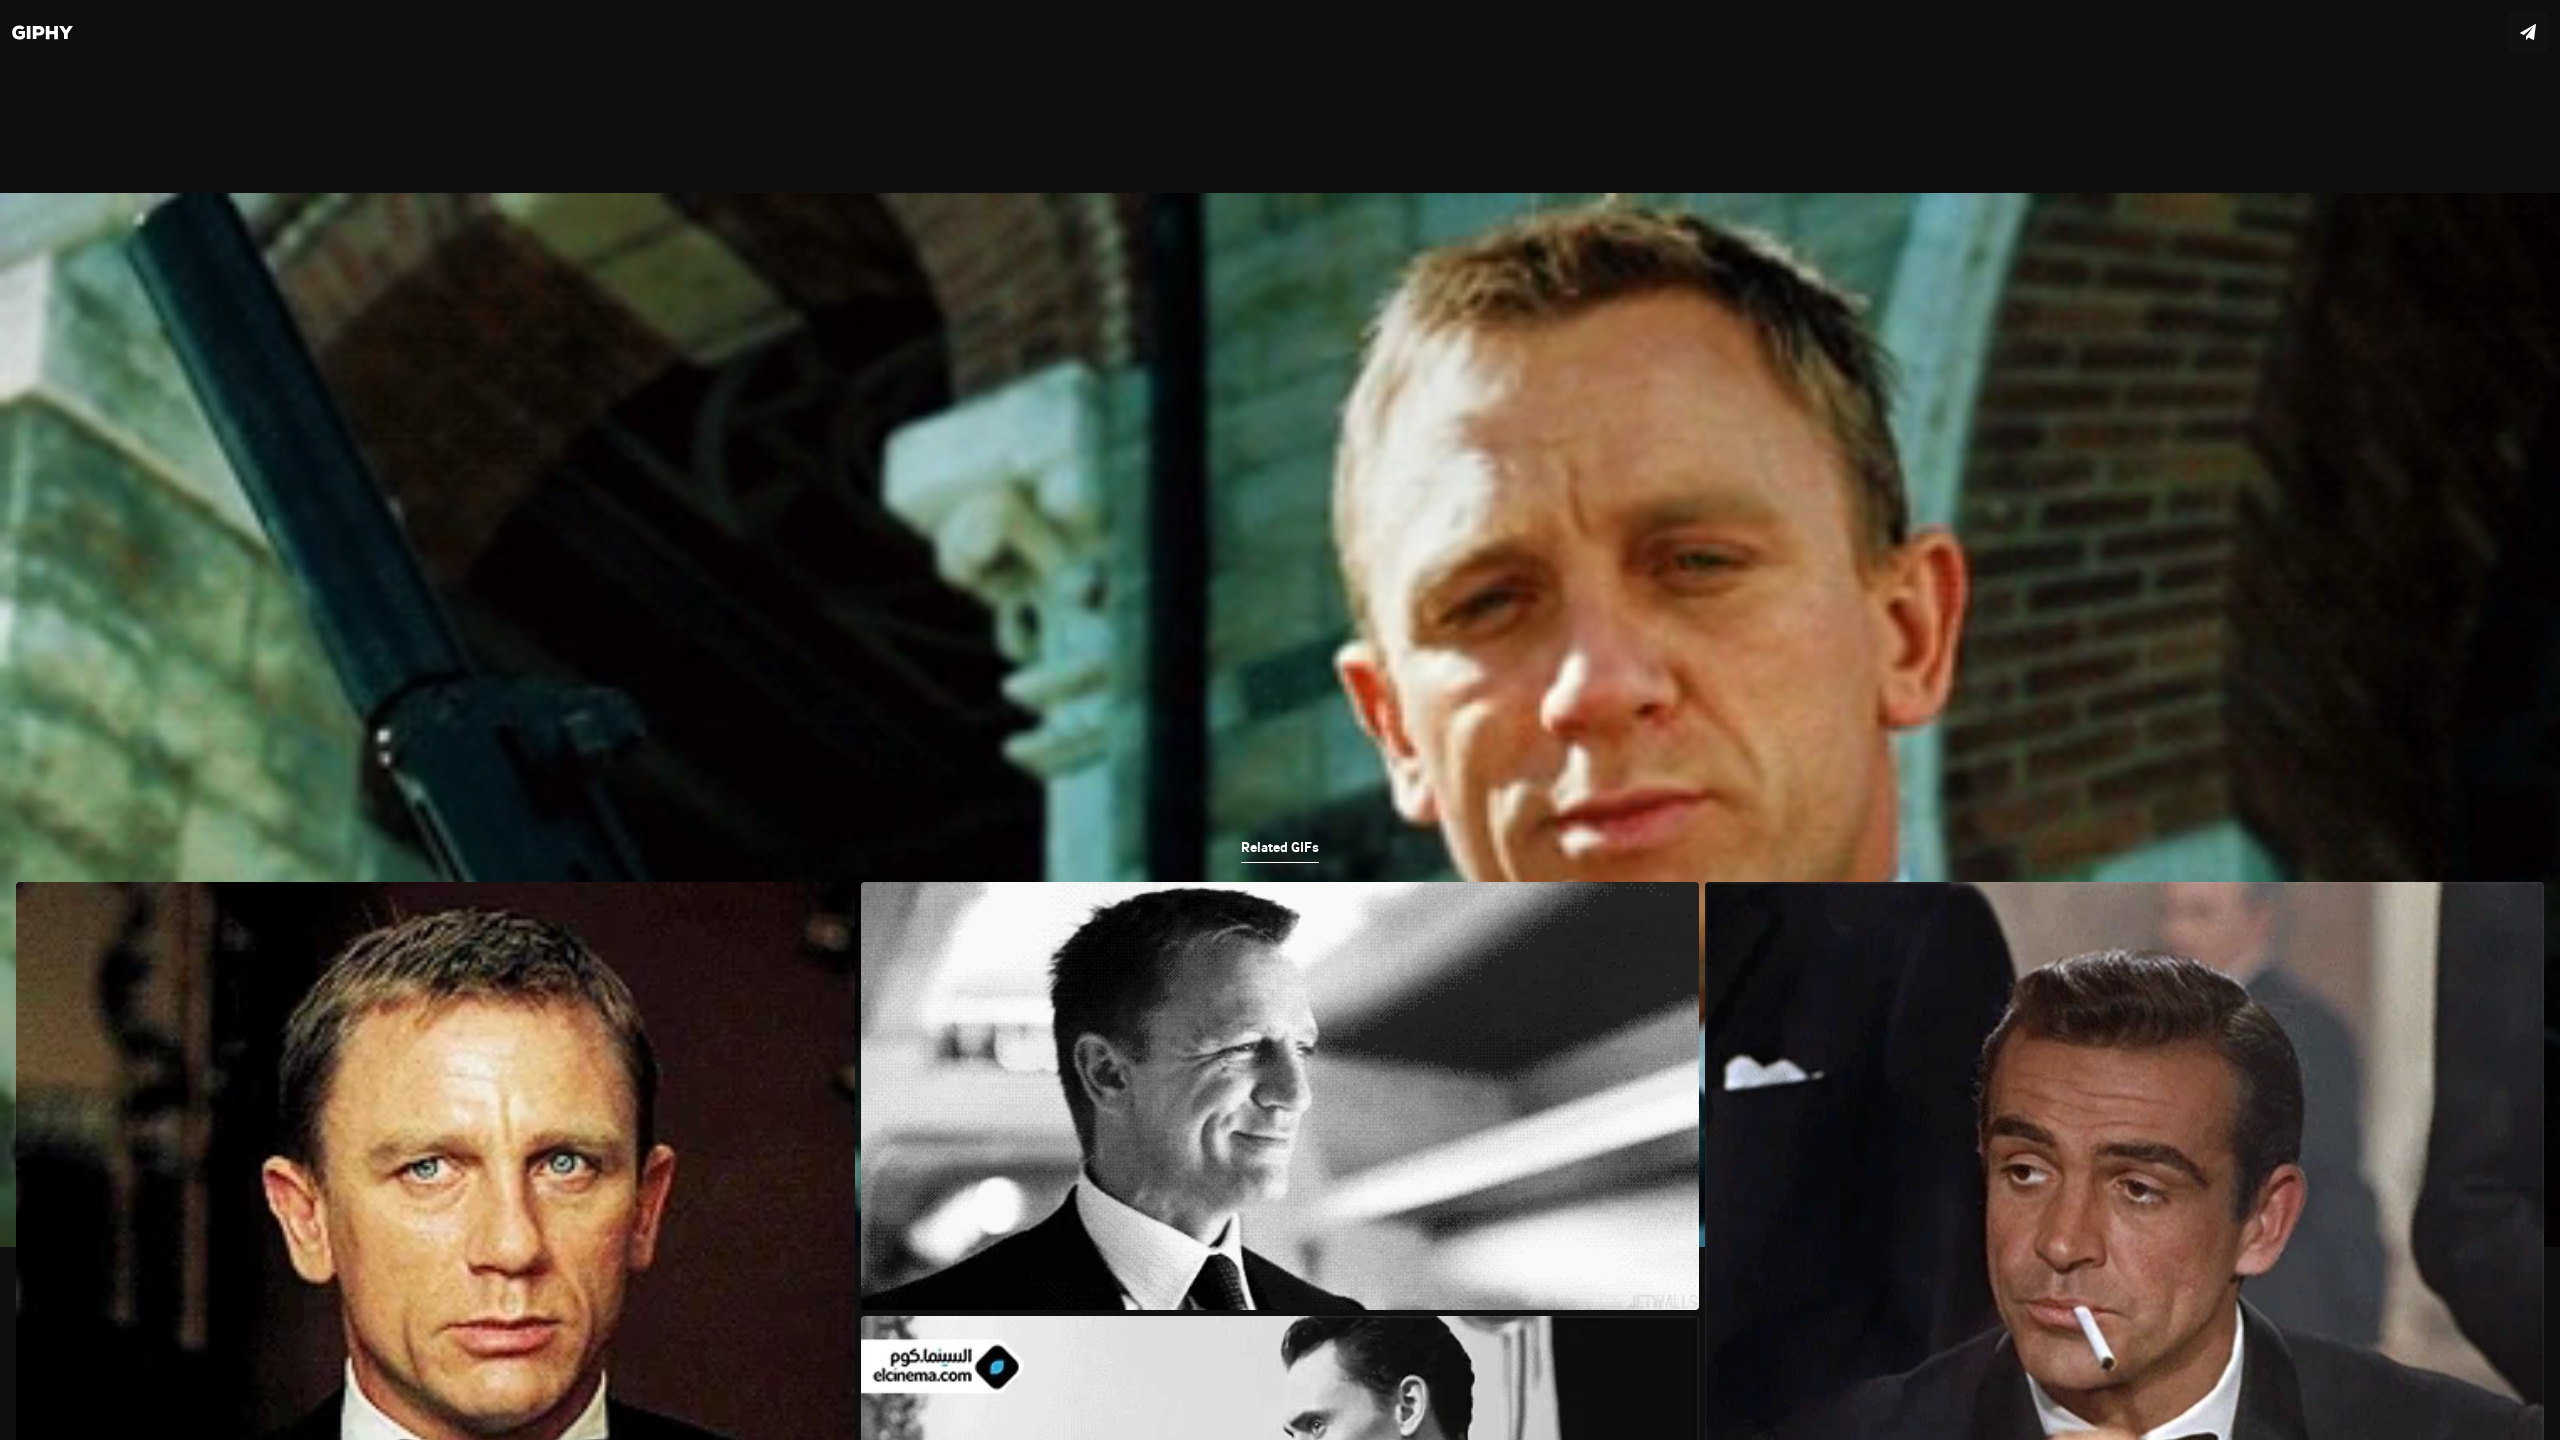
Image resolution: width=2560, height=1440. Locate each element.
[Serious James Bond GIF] (1280, 720)
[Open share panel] (2528, 32)
